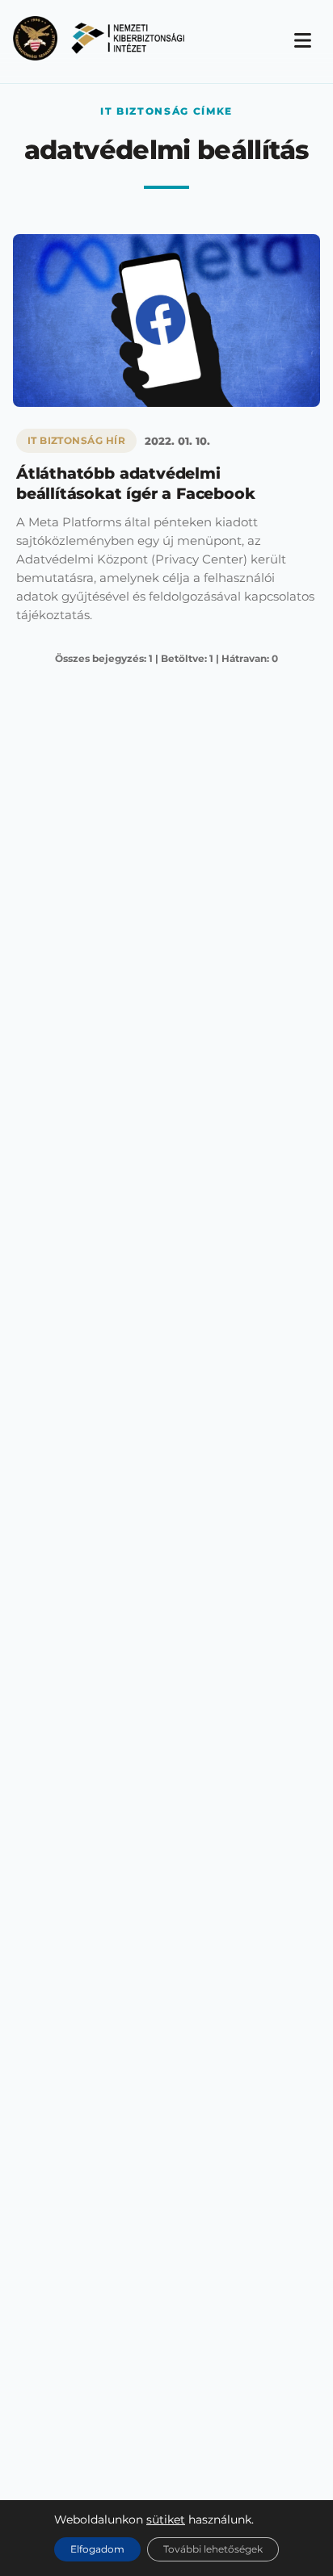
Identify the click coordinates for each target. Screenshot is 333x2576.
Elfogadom (97, 2549)
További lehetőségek (213, 2549)
